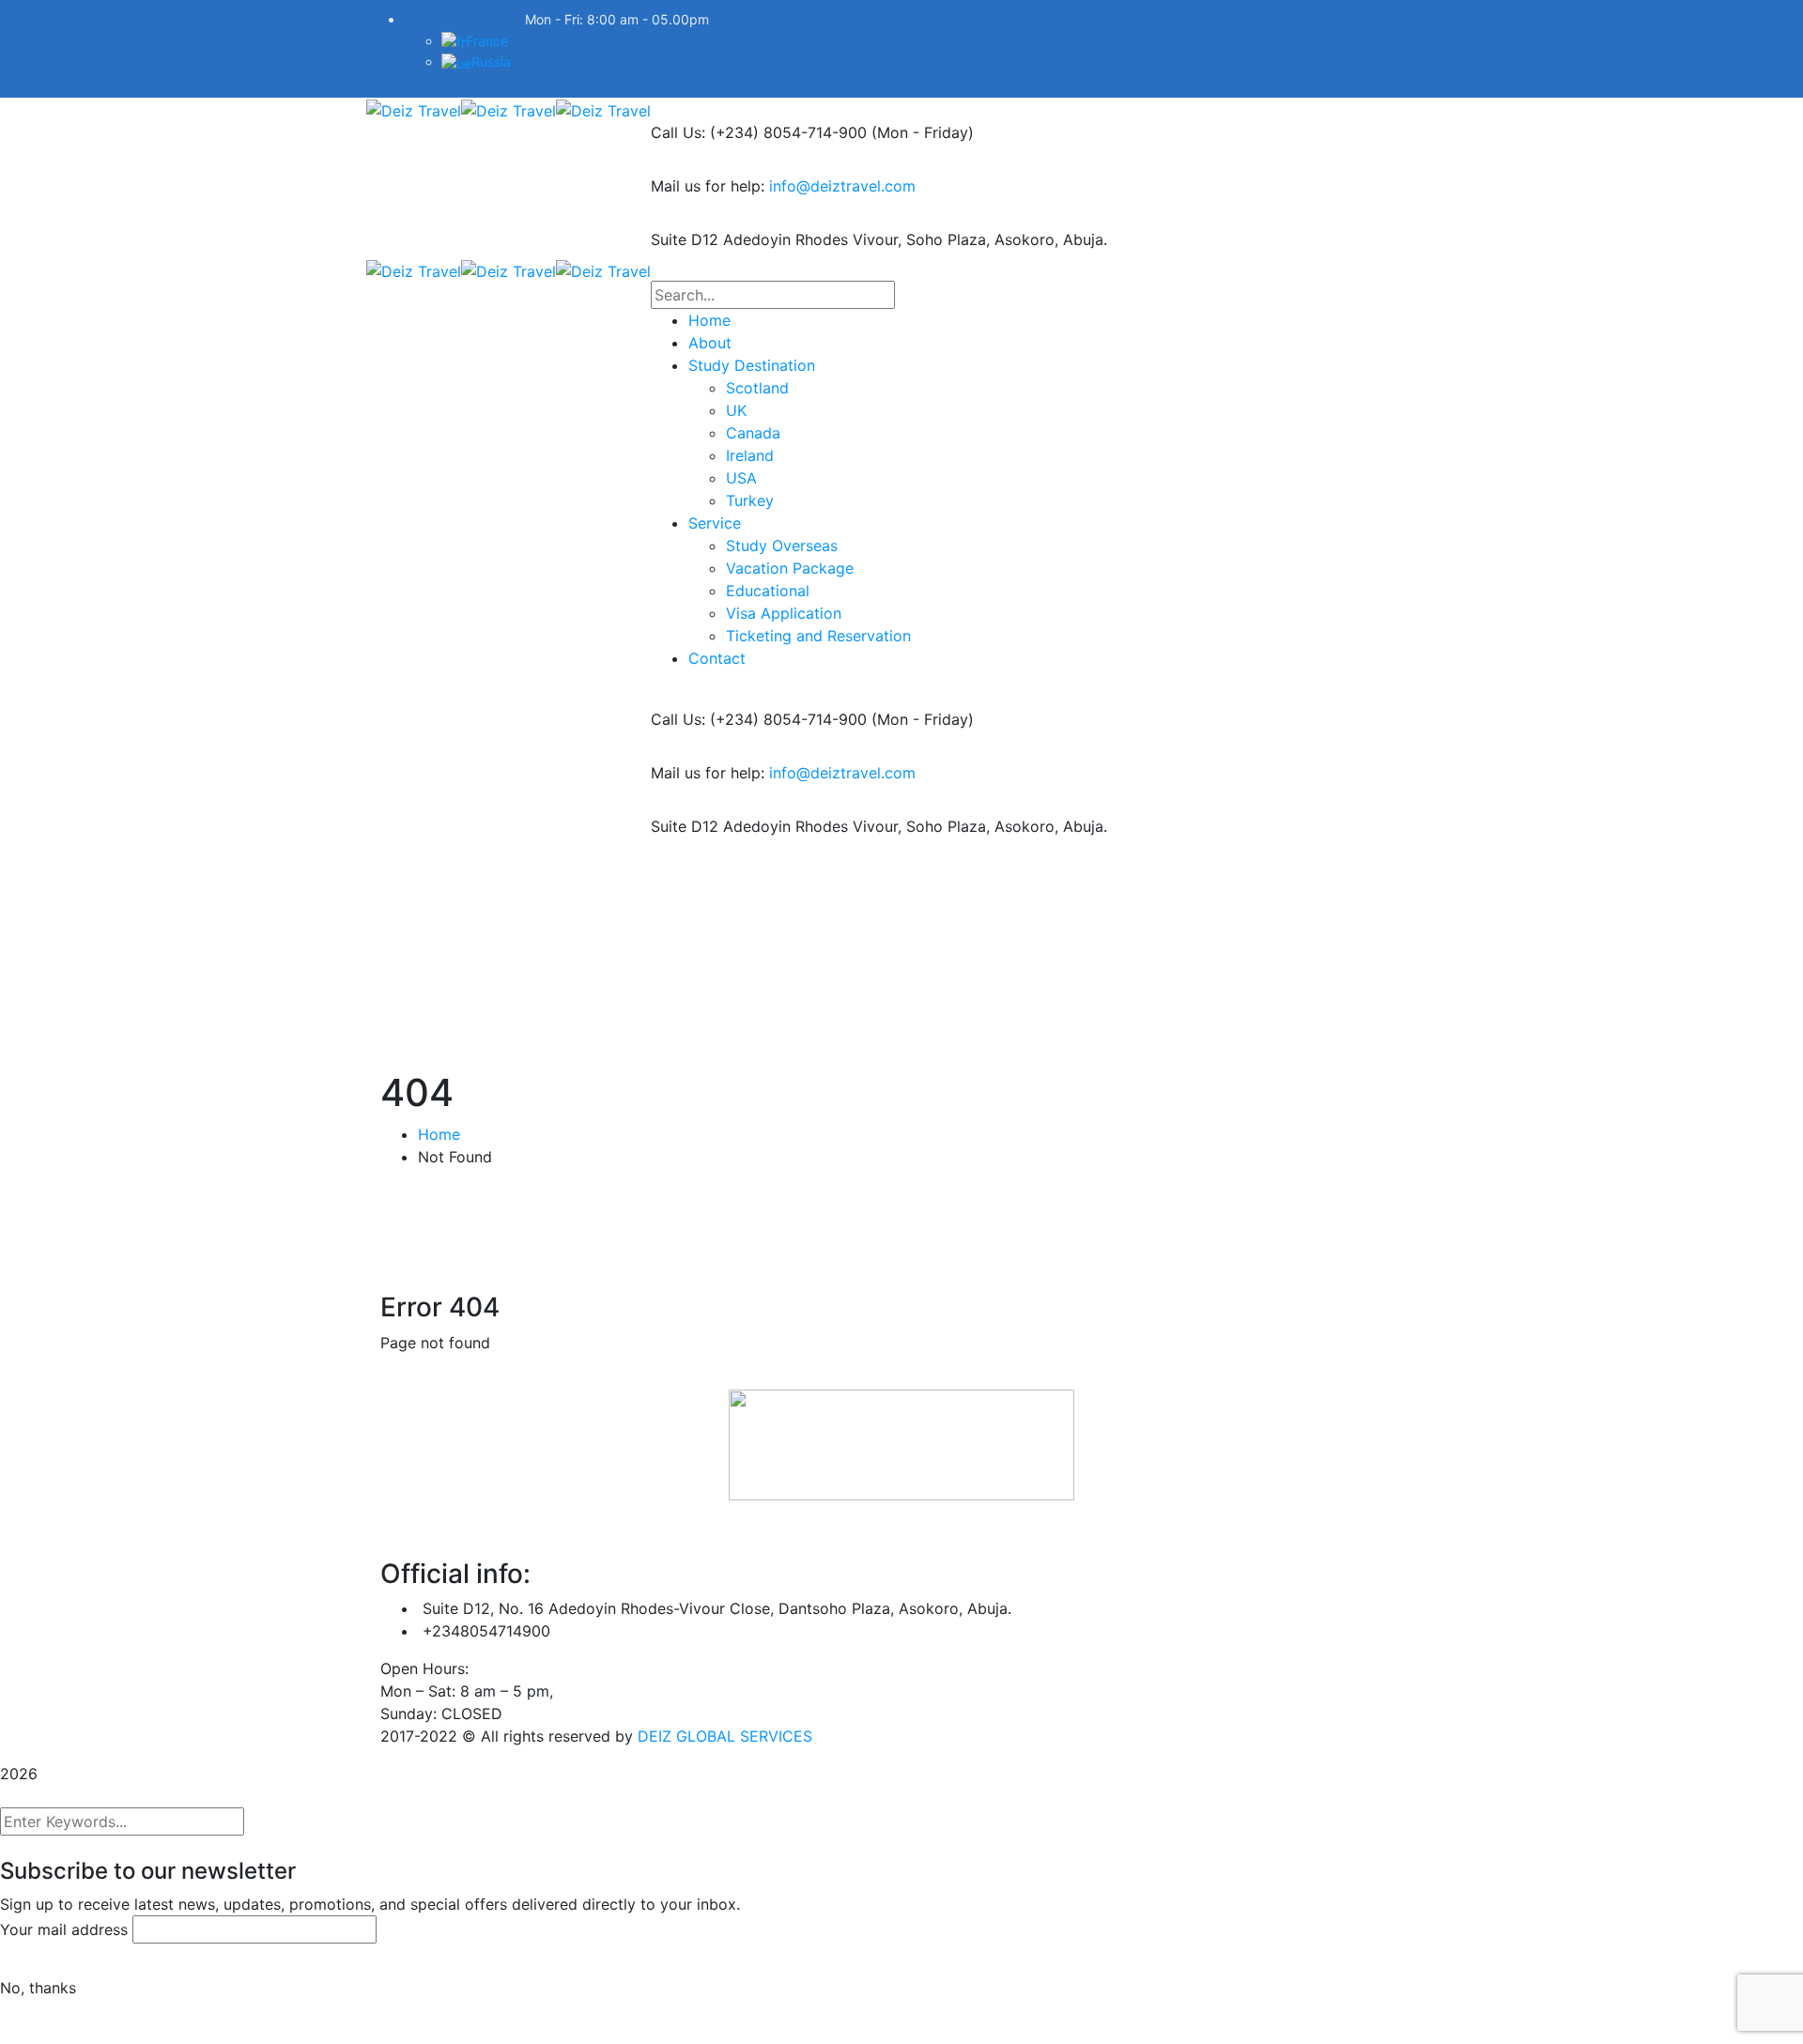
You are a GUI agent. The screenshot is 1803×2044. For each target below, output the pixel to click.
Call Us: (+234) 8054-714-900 (759, 132)
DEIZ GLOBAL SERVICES (725, 1736)
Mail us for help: (708, 186)
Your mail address (64, 1929)
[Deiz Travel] (414, 109)
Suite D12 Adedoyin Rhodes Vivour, (776, 239)
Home (439, 1134)
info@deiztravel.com (842, 186)
